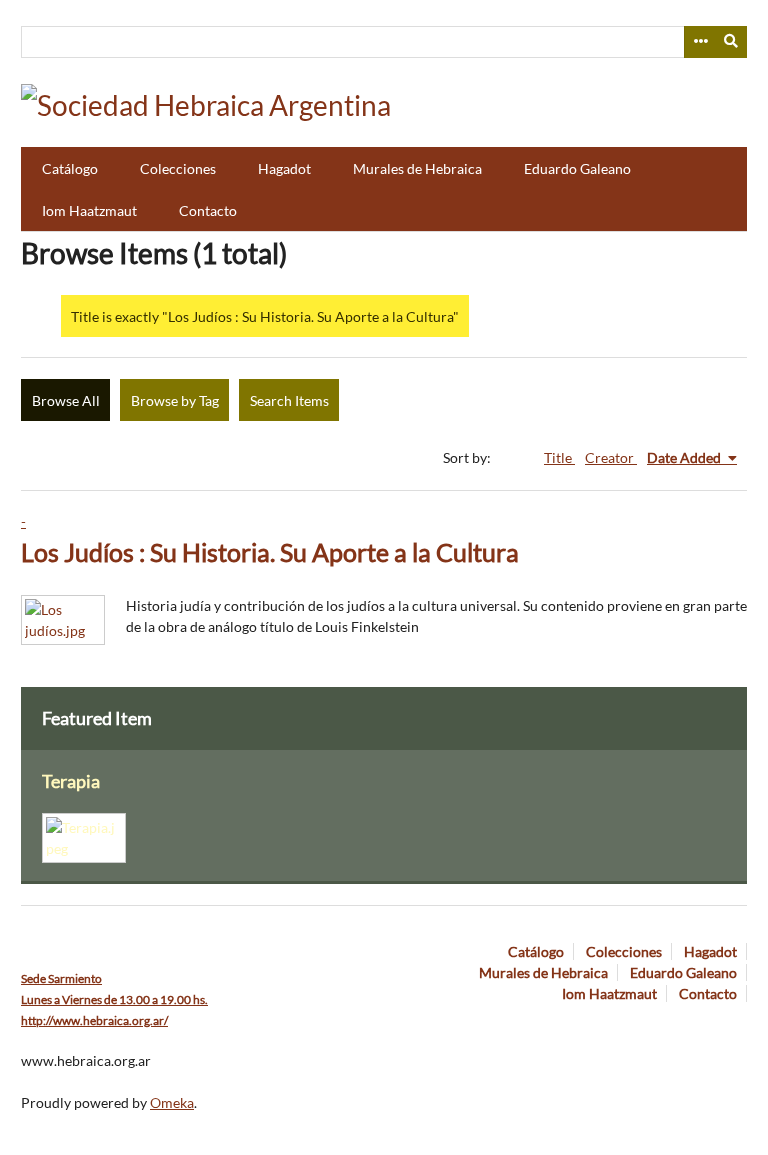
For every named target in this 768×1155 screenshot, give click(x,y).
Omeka (172, 1102)
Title (559, 457)
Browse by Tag (175, 400)
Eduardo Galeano (577, 168)
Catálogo (70, 168)
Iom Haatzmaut (89, 210)
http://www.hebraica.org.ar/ (94, 1020)
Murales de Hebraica (417, 168)
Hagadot (284, 168)
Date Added (685, 457)
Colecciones (178, 168)
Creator (611, 457)
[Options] (700, 42)
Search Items (289, 400)
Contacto (208, 210)
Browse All (66, 400)
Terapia (71, 781)
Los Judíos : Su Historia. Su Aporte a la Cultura (270, 552)
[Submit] (732, 42)
